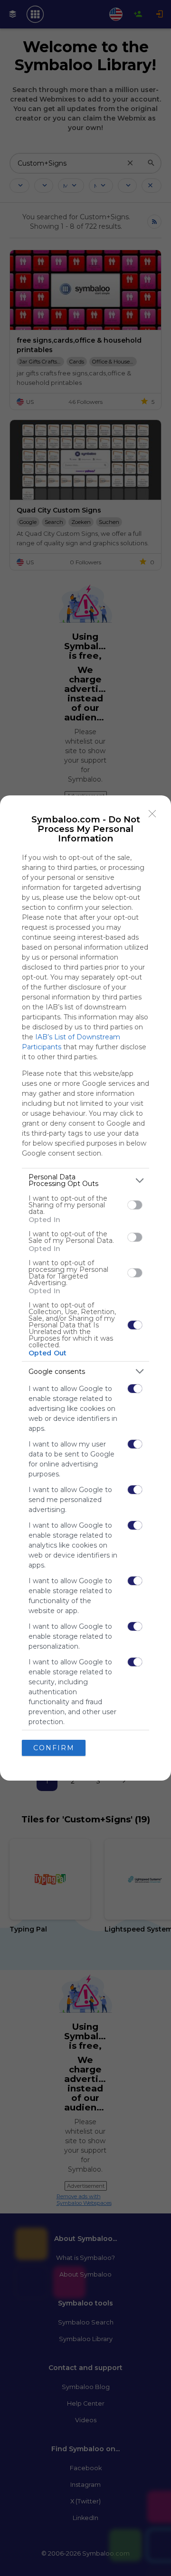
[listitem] (85, 1180)
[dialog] (85, 1288)
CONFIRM (54, 1748)
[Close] (152, 814)
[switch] (135, 1205)
